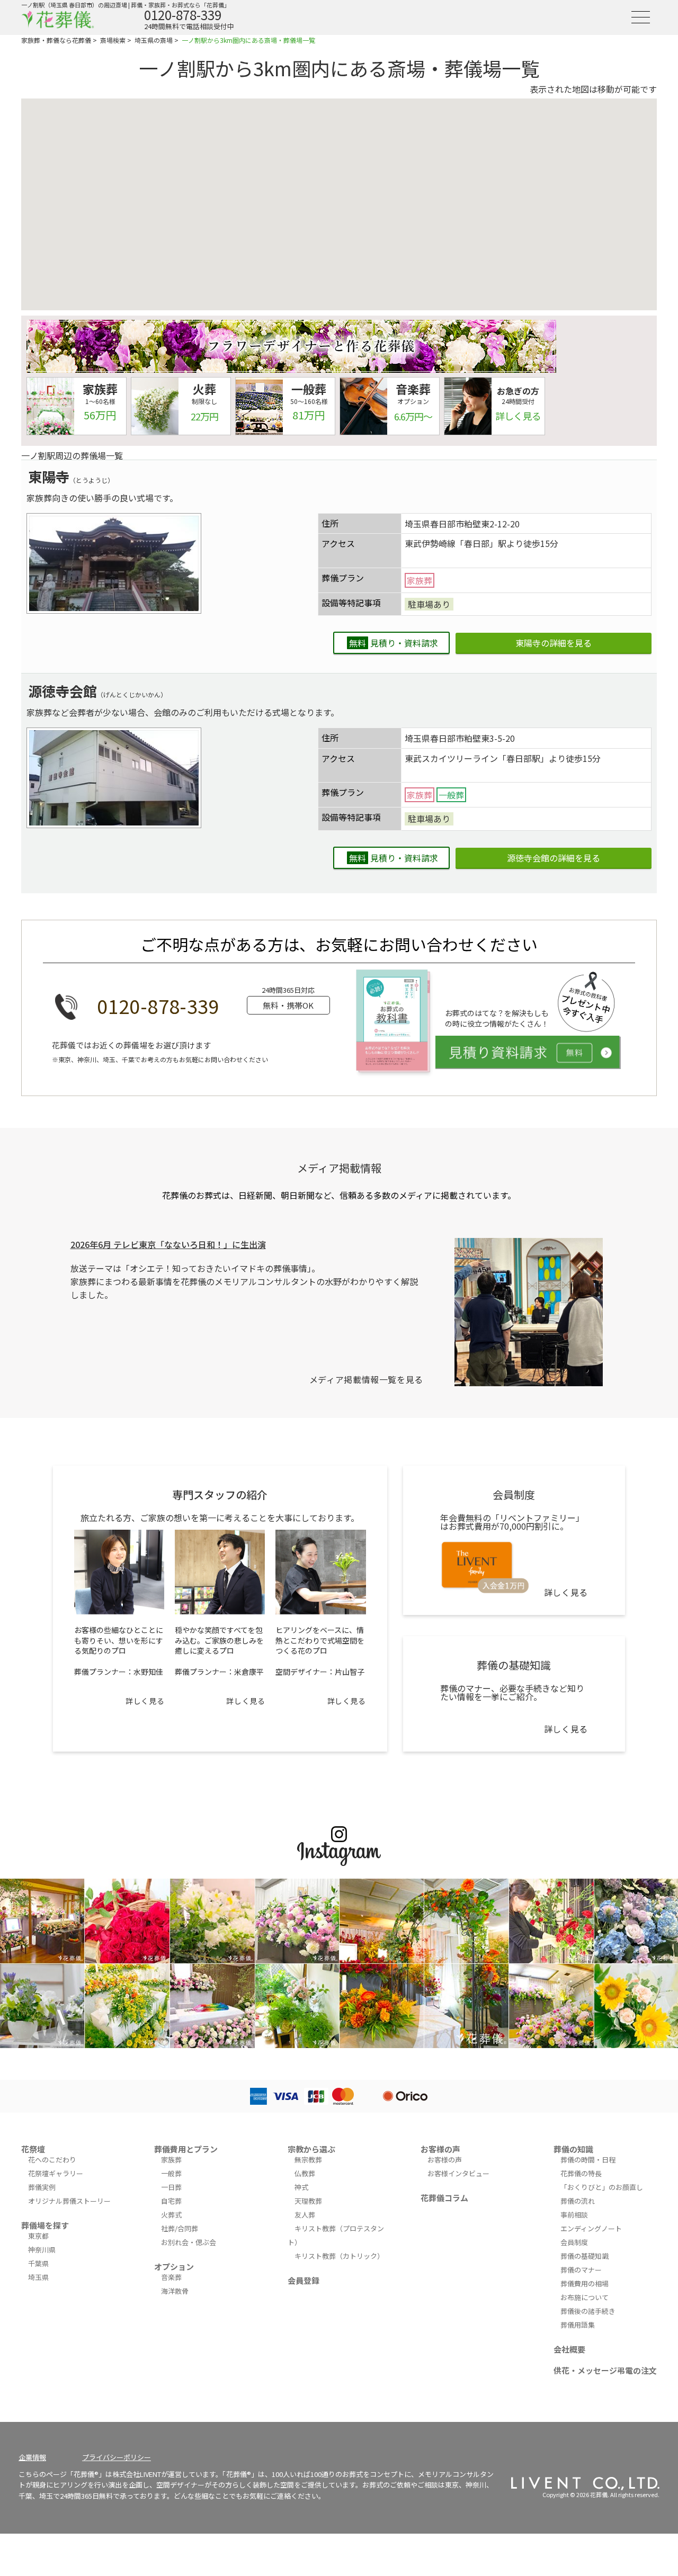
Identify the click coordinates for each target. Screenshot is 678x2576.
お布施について (585, 2297)
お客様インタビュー (458, 2173)
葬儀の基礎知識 (585, 2256)
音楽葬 (171, 2277)
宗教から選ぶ (311, 2149)
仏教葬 (305, 2173)
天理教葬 (308, 2201)
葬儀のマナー (581, 2270)
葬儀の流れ (578, 2201)
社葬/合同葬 (180, 2228)
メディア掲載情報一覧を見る (366, 1379)
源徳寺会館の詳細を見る (554, 858)
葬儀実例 (42, 2187)
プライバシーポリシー (117, 2457)
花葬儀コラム (444, 2198)
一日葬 (171, 2187)
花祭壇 (33, 2149)
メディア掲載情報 (339, 1168)
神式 (301, 2187)
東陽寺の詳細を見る (554, 643)
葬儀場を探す (45, 2225)
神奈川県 (42, 2250)
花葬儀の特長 (581, 2173)
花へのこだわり (52, 2160)
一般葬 (171, 2173)
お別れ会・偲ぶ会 (189, 2242)
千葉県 (38, 2263)
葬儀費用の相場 (585, 2283)
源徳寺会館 (63, 691)
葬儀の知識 (573, 2149)
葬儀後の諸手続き (588, 2311)
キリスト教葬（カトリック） (339, 2256)
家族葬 (171, 2160)
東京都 (38, 2236)
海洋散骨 (175, 2291)
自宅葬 (171, 2201)
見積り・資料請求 (394, 643)
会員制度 (574, 2242)
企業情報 (32, 2457)
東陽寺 (49, 476)
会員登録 (304, 2280)
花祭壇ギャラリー (56, 2173)
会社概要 (569, 2349)
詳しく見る (145, 1701)
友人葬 (305, 2215)
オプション (174, 2267)
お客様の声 (440, 2149)
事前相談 (574, 2215)
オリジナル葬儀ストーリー (69, 2201)
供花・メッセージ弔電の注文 (605, 2370)
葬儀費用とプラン (186, 2149)
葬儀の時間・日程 (588, 2160)
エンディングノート (591, 2228)
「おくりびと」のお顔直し (602, 2187)
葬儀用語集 (578, 2325)
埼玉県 (38, 2277)
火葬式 (171, 2215)
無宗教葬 (308, 2160)
